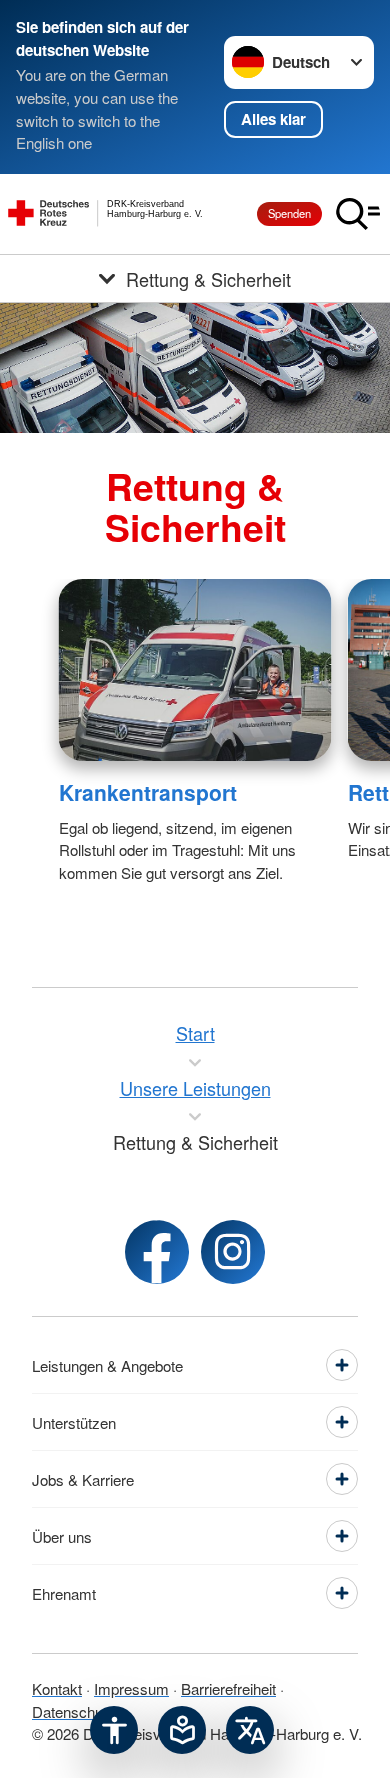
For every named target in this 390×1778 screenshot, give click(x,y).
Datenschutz (73, 1711)
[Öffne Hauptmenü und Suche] (358, 214)
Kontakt (57, 1688)
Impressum (131, 1688)
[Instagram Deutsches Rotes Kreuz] (233, 1252)
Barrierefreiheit (228, 1688)
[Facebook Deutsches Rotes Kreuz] (157, 1252)
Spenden (289, 213)
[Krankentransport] (195, 670)
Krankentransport (148, 792)
